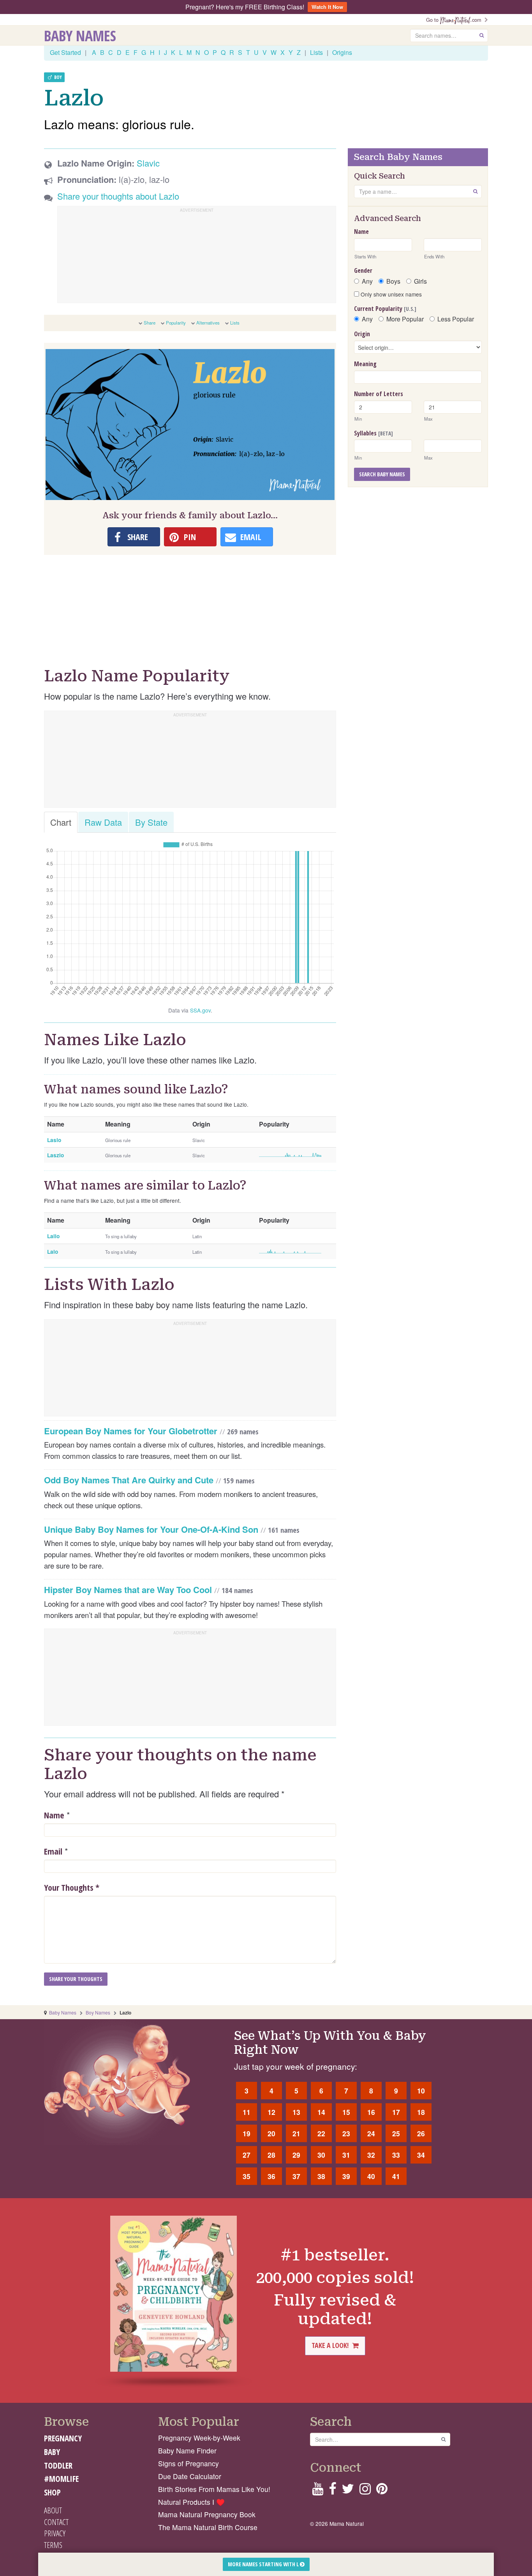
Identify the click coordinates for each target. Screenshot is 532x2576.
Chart (61, 822)
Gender (363, 270)
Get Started (65, 52)
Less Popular (456, 319)
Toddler (58, 2465)
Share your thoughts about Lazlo (118, 196)
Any (367, 281)
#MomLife (61, 2479)
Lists (316, 52)
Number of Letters (379, 394)
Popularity (176, 323)
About (53, 2510)
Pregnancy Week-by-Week (199, 2438)
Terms (53, 2545)
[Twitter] (348, 2491)
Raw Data (103, 822)
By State (151, 822)
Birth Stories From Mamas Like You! (214, 2489)
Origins (342, 52)
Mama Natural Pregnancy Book (207, 2514)
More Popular (405, 319)
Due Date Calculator (190, 2476)
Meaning (365, 364)
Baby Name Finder (187, 2451)
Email (53, 1851)
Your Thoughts (72, 1887)
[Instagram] (365, 2491)
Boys (393, 281)
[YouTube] (318, 2491)
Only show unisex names (390, 294)
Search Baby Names (382, 474)
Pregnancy (63, 2438)
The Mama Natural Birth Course (208, 2527)
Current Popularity (385, 309)
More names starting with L (264, 2564)
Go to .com (455, 20)
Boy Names (98, 2012)
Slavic (148, 163)
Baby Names (80, 35)
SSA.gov (200, 1010)
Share (150, 323)
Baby (52, 2452)
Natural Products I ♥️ (191, 2502)
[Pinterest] (382, 2491)
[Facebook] (332, 2491)
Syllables (373, 433)
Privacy (55, 2533)
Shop (52, 2492)
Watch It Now (327, 7)
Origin (362, 334)
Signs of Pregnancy (188, 2463)
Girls (420, 281)
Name (54, 1815)
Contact (56, 2522)
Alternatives (208, 323)
